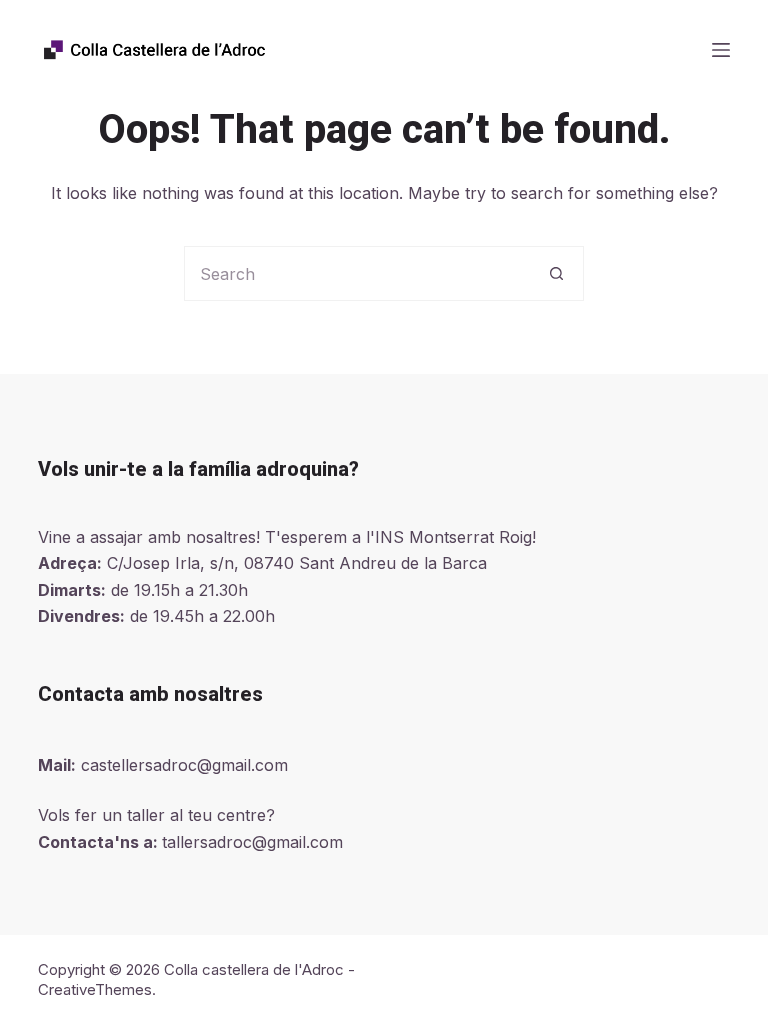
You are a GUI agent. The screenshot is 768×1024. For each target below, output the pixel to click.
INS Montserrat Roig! (455, 537)
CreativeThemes (95, 989)
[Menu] (721, 50)
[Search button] (556, 273)
